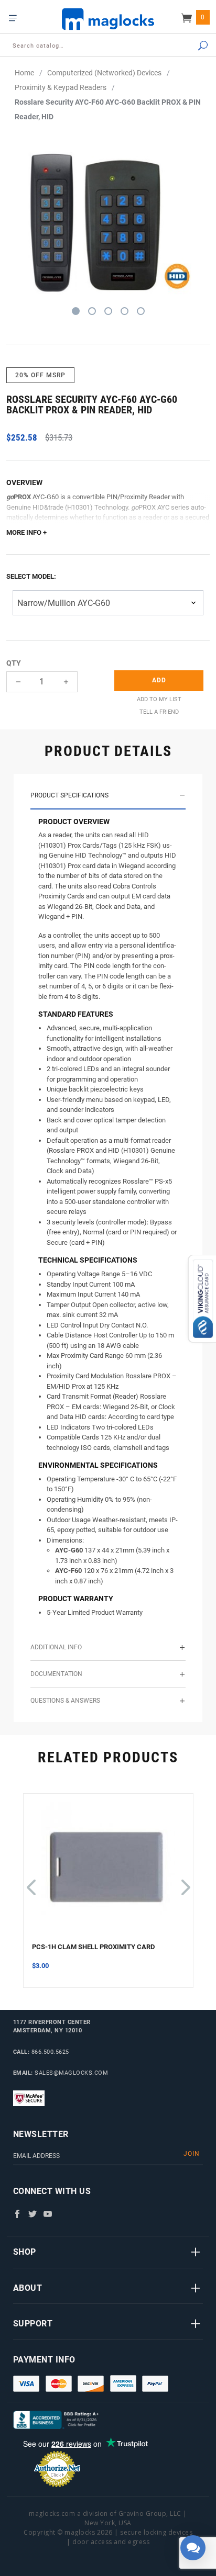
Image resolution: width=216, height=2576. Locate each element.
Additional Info (56, 1647)
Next (184, 1882)
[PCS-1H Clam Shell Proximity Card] (108, 1872)
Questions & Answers (65, 1701)
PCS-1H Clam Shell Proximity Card (93, 1947)
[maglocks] (108, 19)
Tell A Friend (159, 712)
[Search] (191, 46)
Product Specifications (69, 795)
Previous (31, 1882)
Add (159, 680)
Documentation (56, 1674)
